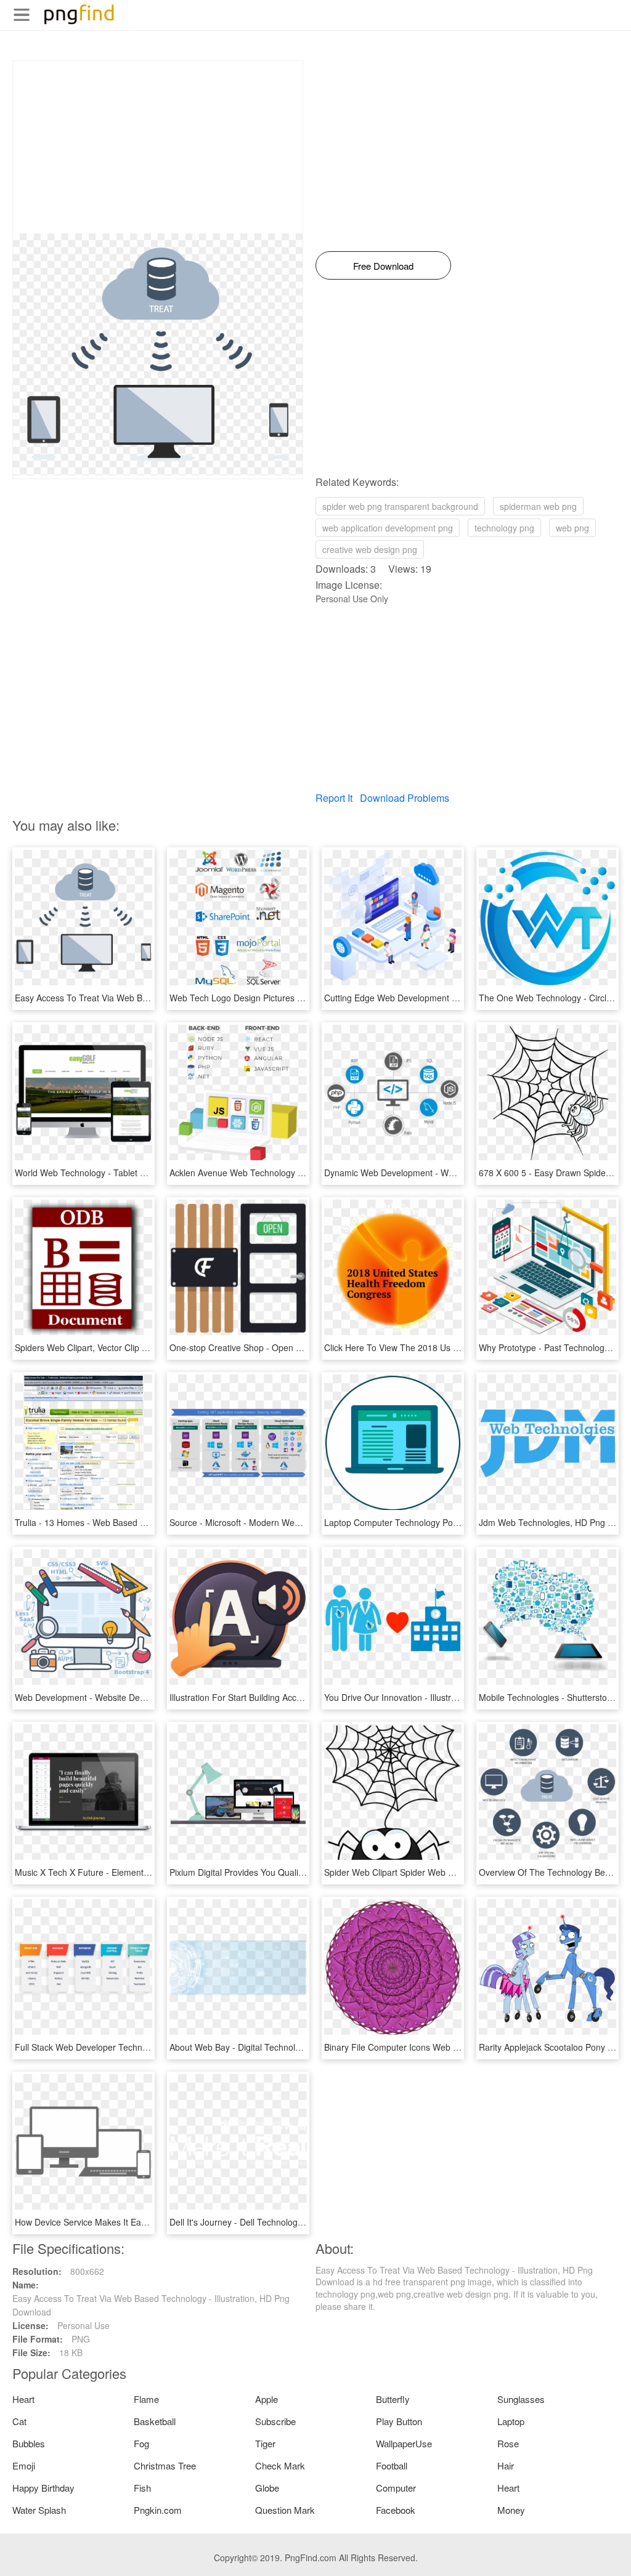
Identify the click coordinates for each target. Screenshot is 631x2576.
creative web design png (370, 549)
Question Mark (285, 2510)
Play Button (399, 2421)
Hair (506, 2465)
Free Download (383, 266)
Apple (267, 2399)
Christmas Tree (165, 2465)
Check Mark (280, 2465)
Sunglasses (521, 2399)
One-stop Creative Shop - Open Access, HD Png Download (285, 1347)
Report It (334, 798)
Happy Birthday (43, 2488)
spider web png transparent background (400, 506)
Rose (508, 2443)
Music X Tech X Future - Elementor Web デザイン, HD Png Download (150, 1872)
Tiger (265, 2443)
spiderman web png (538, 506)
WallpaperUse (404, 2443)
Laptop (511, 2421)
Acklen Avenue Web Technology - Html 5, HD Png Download (287, 1173)
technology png (504, 528)
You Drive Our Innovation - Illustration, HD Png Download (435, 1697)
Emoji (24, 2465)
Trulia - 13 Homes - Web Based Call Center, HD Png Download (137, 1522)
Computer (396, 2488)
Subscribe (275, 2421)
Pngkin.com (158, 2510)
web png (572, 528)
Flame (146, 2399)
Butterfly (393, 2399)
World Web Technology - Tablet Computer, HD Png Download (135, 1173)
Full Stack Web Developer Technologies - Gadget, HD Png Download (149, 2047)
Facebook (396, 2510)
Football (392, 2465)
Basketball (155, 2421)
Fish (142, 2488)
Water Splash (39, 2510)
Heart (23, 2399)
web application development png (388, 528)
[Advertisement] (158, 147)
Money (511, 2510)
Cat (19, 2421)
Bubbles (29, 2443)
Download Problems (405, 798)
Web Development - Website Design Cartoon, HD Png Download (140, 1697)
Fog (141, 2443)
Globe (267, 2488)
